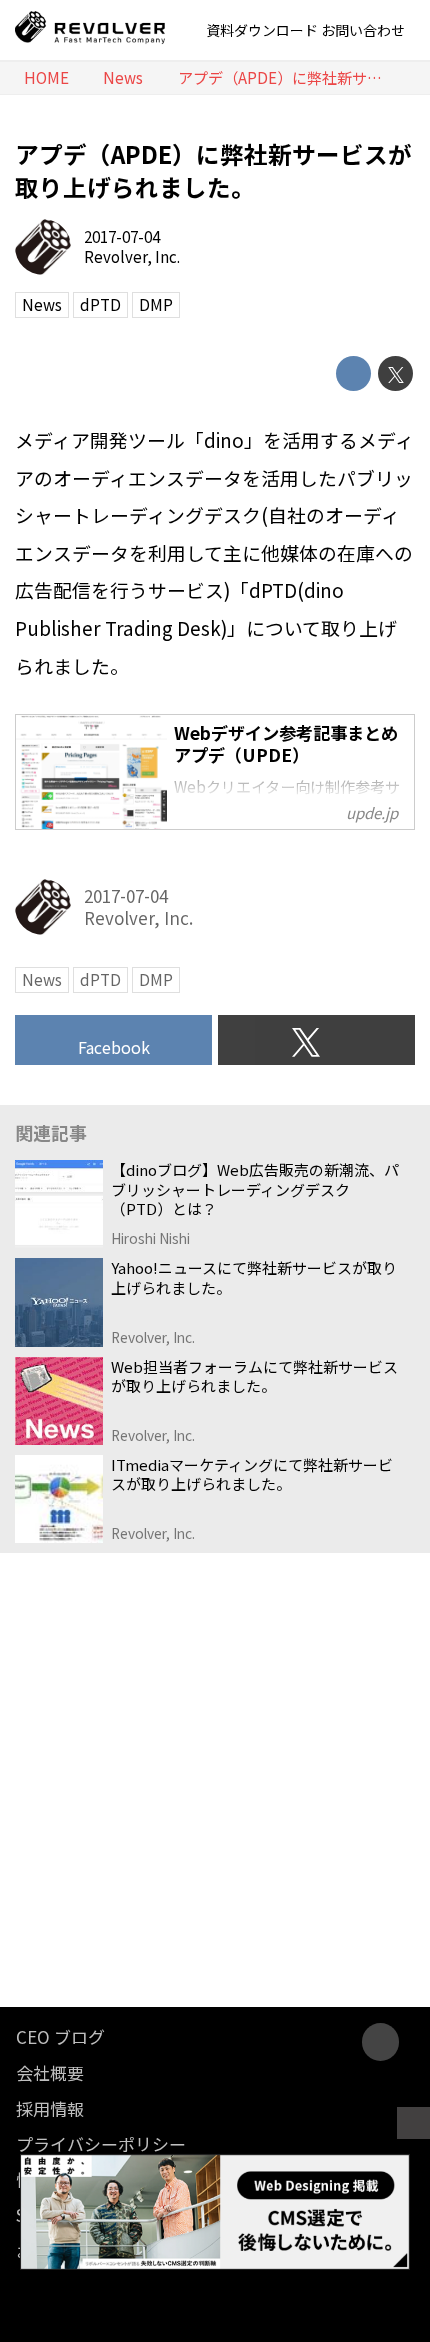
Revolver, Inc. (132, 256)
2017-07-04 (122, 236)
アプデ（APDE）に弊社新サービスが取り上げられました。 (213, 170)
